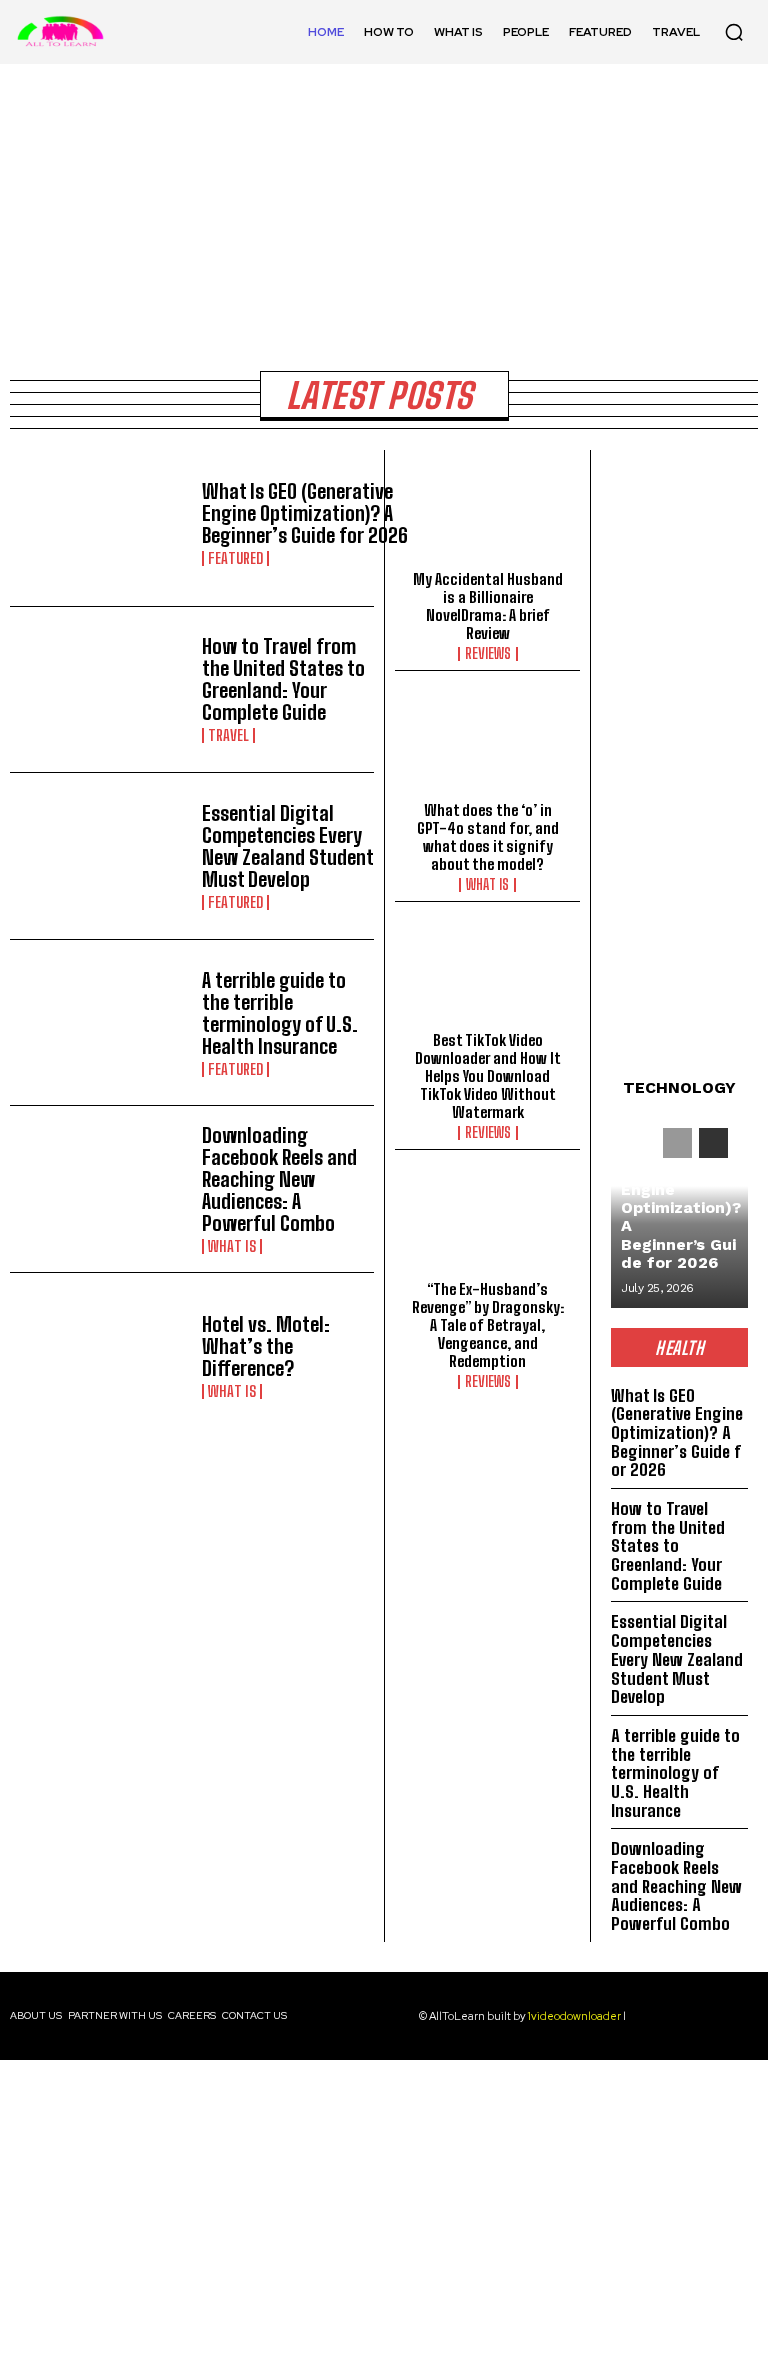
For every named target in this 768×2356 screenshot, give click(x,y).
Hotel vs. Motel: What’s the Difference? (266, 1346)
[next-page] (713, 1143)
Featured (235, 558)
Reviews (488, 654)
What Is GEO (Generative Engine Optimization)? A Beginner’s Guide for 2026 (305, 513)
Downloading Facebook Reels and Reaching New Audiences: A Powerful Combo (279, 1179)
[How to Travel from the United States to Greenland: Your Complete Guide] (101, 690)
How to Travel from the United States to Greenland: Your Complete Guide (283, 679)
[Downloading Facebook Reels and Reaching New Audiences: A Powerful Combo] (101, 1189)
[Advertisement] (384, 2208)
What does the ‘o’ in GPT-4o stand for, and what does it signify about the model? (488, 837)
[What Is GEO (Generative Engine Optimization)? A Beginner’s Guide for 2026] (101, 523)
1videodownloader (574, 2016)
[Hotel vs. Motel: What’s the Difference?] (101, 1356)
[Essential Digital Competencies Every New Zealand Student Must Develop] (101, 856)
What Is (232, 1246)
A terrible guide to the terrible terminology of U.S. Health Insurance (280, 1013)
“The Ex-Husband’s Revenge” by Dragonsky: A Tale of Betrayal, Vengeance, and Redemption (488, 1325)
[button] (734, 32)
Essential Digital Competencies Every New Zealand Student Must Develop (288, 846)
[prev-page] (677, 1143)
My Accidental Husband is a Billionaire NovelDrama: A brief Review (488, 606)
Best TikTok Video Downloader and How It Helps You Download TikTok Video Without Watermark (488, 1076)
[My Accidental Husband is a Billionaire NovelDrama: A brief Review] (487, 515)
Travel (228, 735)
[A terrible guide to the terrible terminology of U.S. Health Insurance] (101, 1023)
